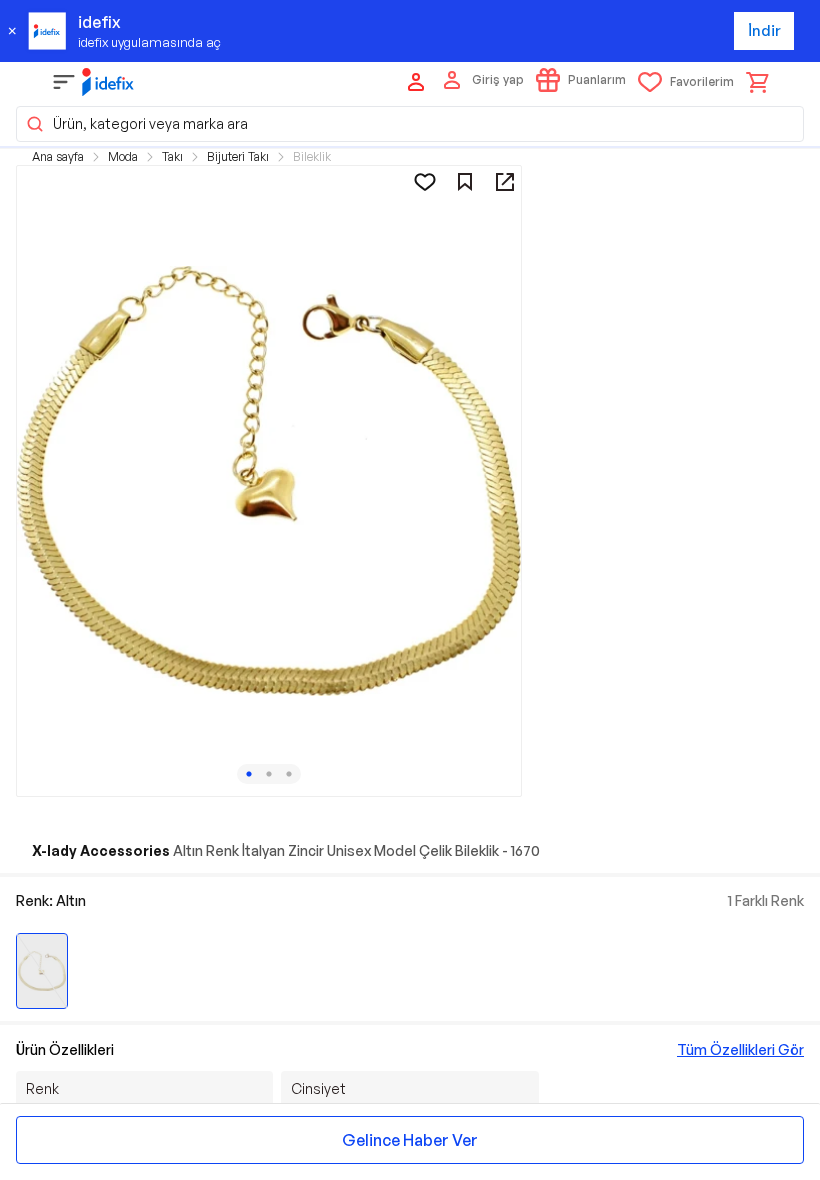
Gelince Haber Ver (410, 1140)
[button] (410, 124)
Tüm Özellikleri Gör (740, 1049)
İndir (764, 30)
